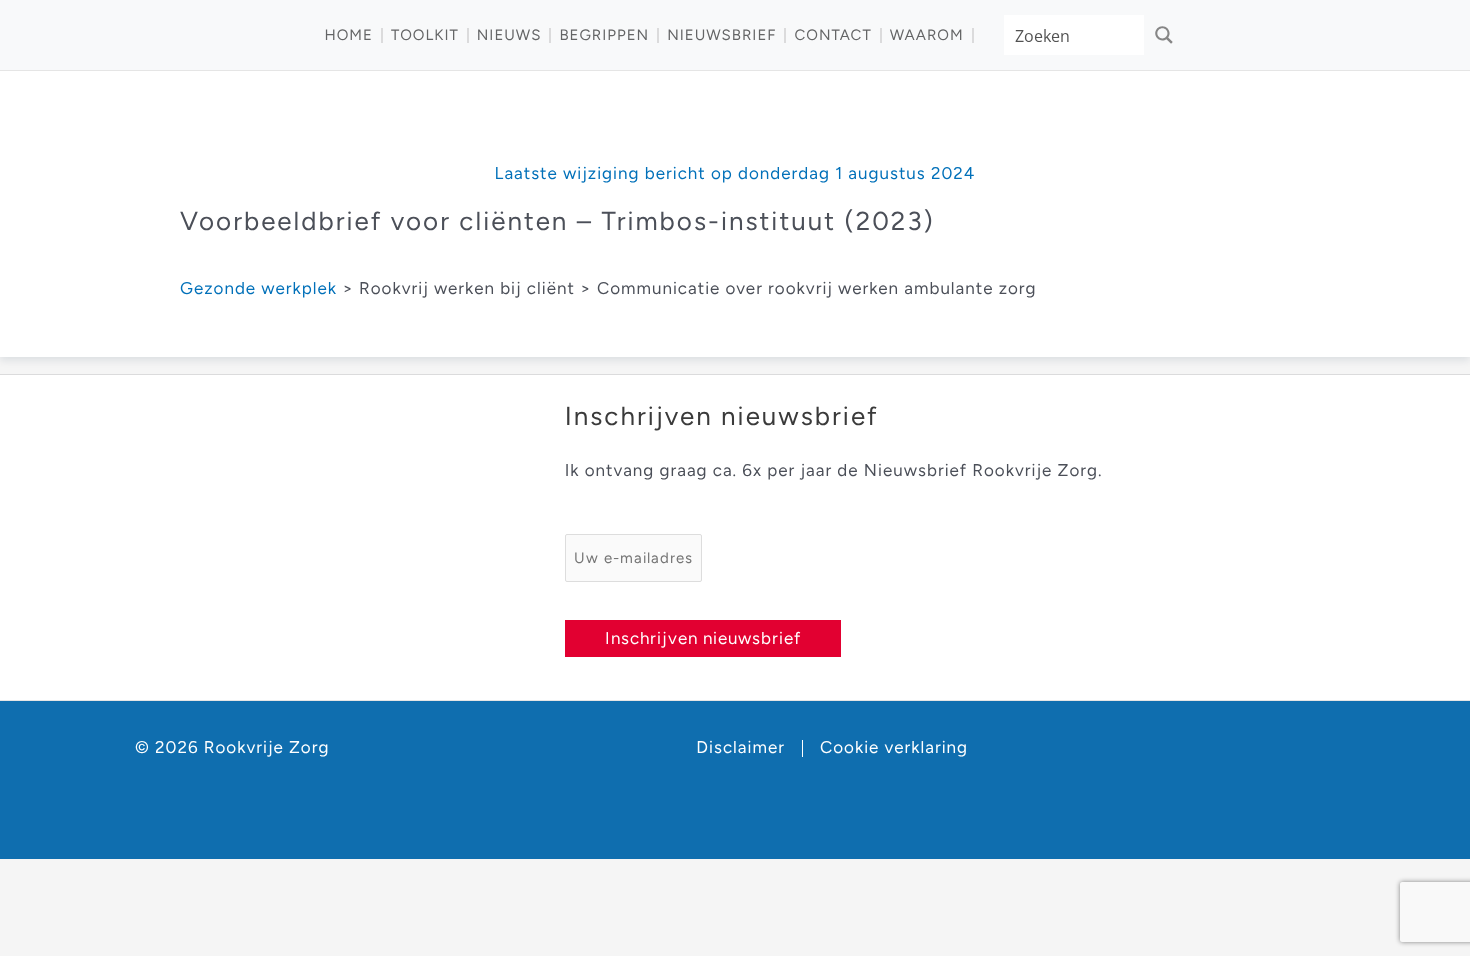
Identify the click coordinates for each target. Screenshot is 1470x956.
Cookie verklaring (894, 748)
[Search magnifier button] (1164, 35)
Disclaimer (740, 748)
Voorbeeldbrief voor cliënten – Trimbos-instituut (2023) (557, 221)
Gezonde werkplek (258, 289)
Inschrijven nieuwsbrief (703, 638)
